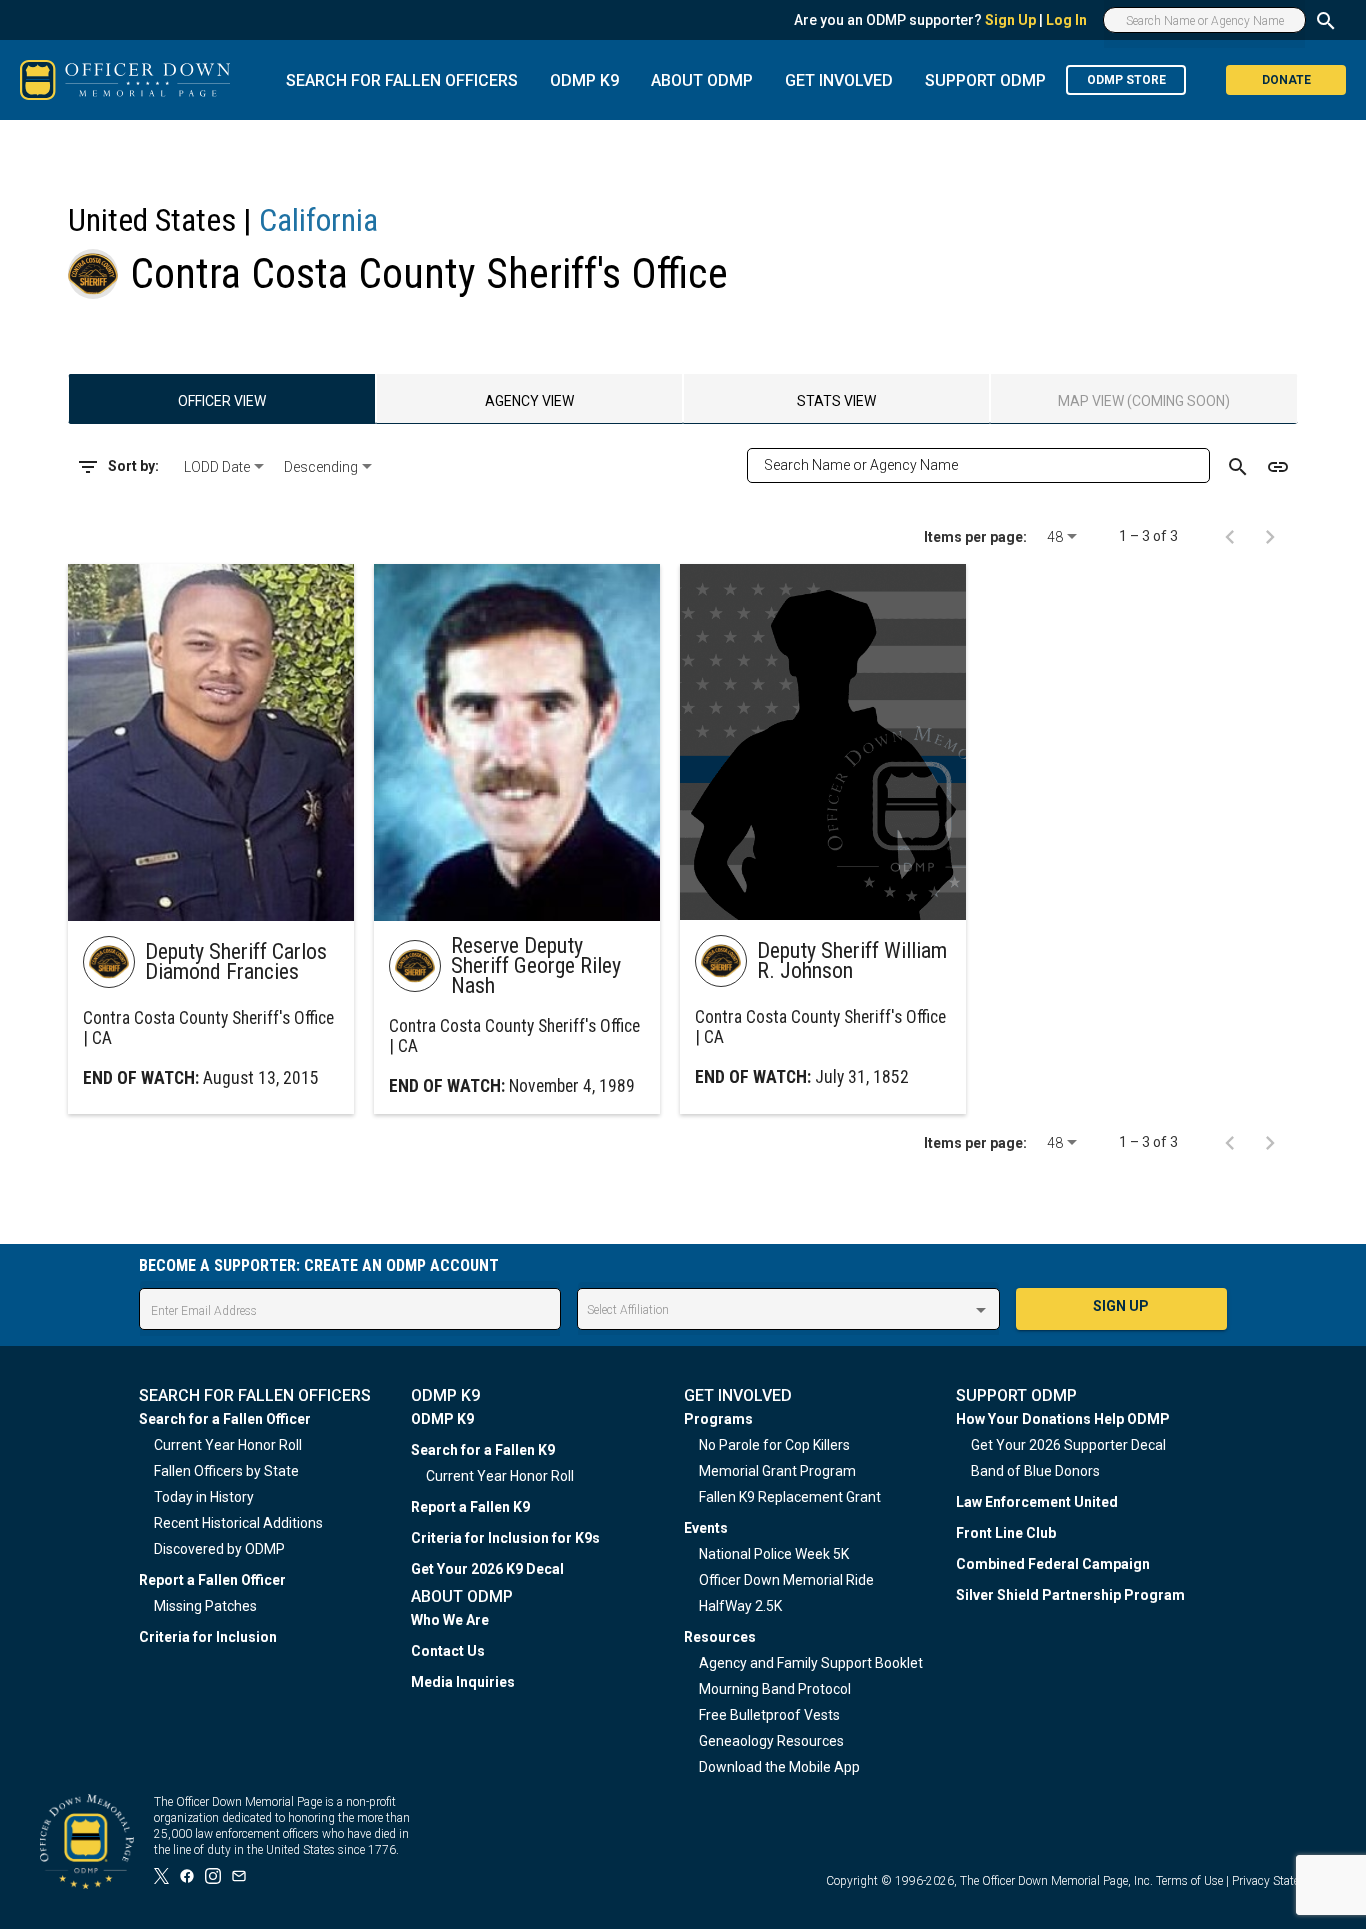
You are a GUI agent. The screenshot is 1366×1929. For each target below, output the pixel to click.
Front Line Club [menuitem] (1006, 1533)
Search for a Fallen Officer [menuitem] (225, 1419)
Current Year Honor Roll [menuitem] (228, 1445)
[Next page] (1270, 536)
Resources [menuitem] (720, 1637)
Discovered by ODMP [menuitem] (219, 1549)
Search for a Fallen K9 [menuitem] (483, 1450)
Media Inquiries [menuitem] (463, 1682)
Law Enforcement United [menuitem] (1037, 1502)
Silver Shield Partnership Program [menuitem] (1070, 1595)
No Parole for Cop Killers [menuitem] (774, 1445)
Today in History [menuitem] (204, 1497)
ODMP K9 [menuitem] (442, 1419)
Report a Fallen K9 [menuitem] (470, 1507)
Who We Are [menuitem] (450, 1620)
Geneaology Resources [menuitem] (771, 1741)
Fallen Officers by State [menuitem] (226, 1471)
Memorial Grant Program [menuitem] (777, 1471)
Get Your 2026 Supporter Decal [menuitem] (1068, 1445)
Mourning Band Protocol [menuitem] (775, 1689)
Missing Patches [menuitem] (205, 1606)
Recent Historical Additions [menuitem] (238, 1523)
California (318, 220)
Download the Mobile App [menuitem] (779, 1767)
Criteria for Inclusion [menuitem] (208, 1637)
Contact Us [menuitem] (448, 1651)
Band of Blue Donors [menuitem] (1035, 1471)
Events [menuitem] (706, 1528)
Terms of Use (1189, 1881)
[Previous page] (1230, 536)
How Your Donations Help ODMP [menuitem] (1063, 1419)
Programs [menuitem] (718, 1419)
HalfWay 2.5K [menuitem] (740, 1606)
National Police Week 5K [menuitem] (774, 1554)
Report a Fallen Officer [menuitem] (212, 1580)
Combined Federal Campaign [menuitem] (1053, 1564)
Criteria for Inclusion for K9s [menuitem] (505, 1538)
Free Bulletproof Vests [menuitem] (769, 1715)
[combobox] (226, 467)
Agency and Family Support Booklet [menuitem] (811, 1663)
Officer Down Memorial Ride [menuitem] (786, 1580)
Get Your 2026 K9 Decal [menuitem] (487, 1569)
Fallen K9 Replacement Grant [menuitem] (790, 1497)
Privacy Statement (1279, 1881)
